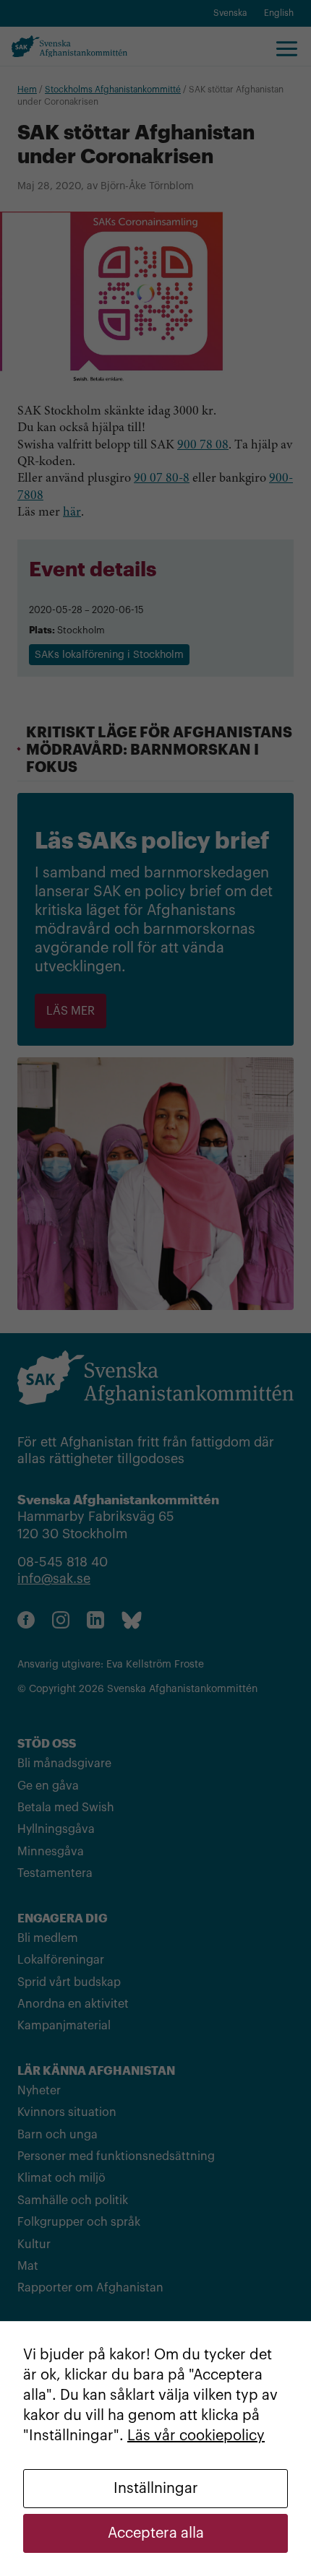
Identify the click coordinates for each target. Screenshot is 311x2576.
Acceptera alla (156, 2533)
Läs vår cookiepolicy (196, 2436)
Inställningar (156, 2489)
